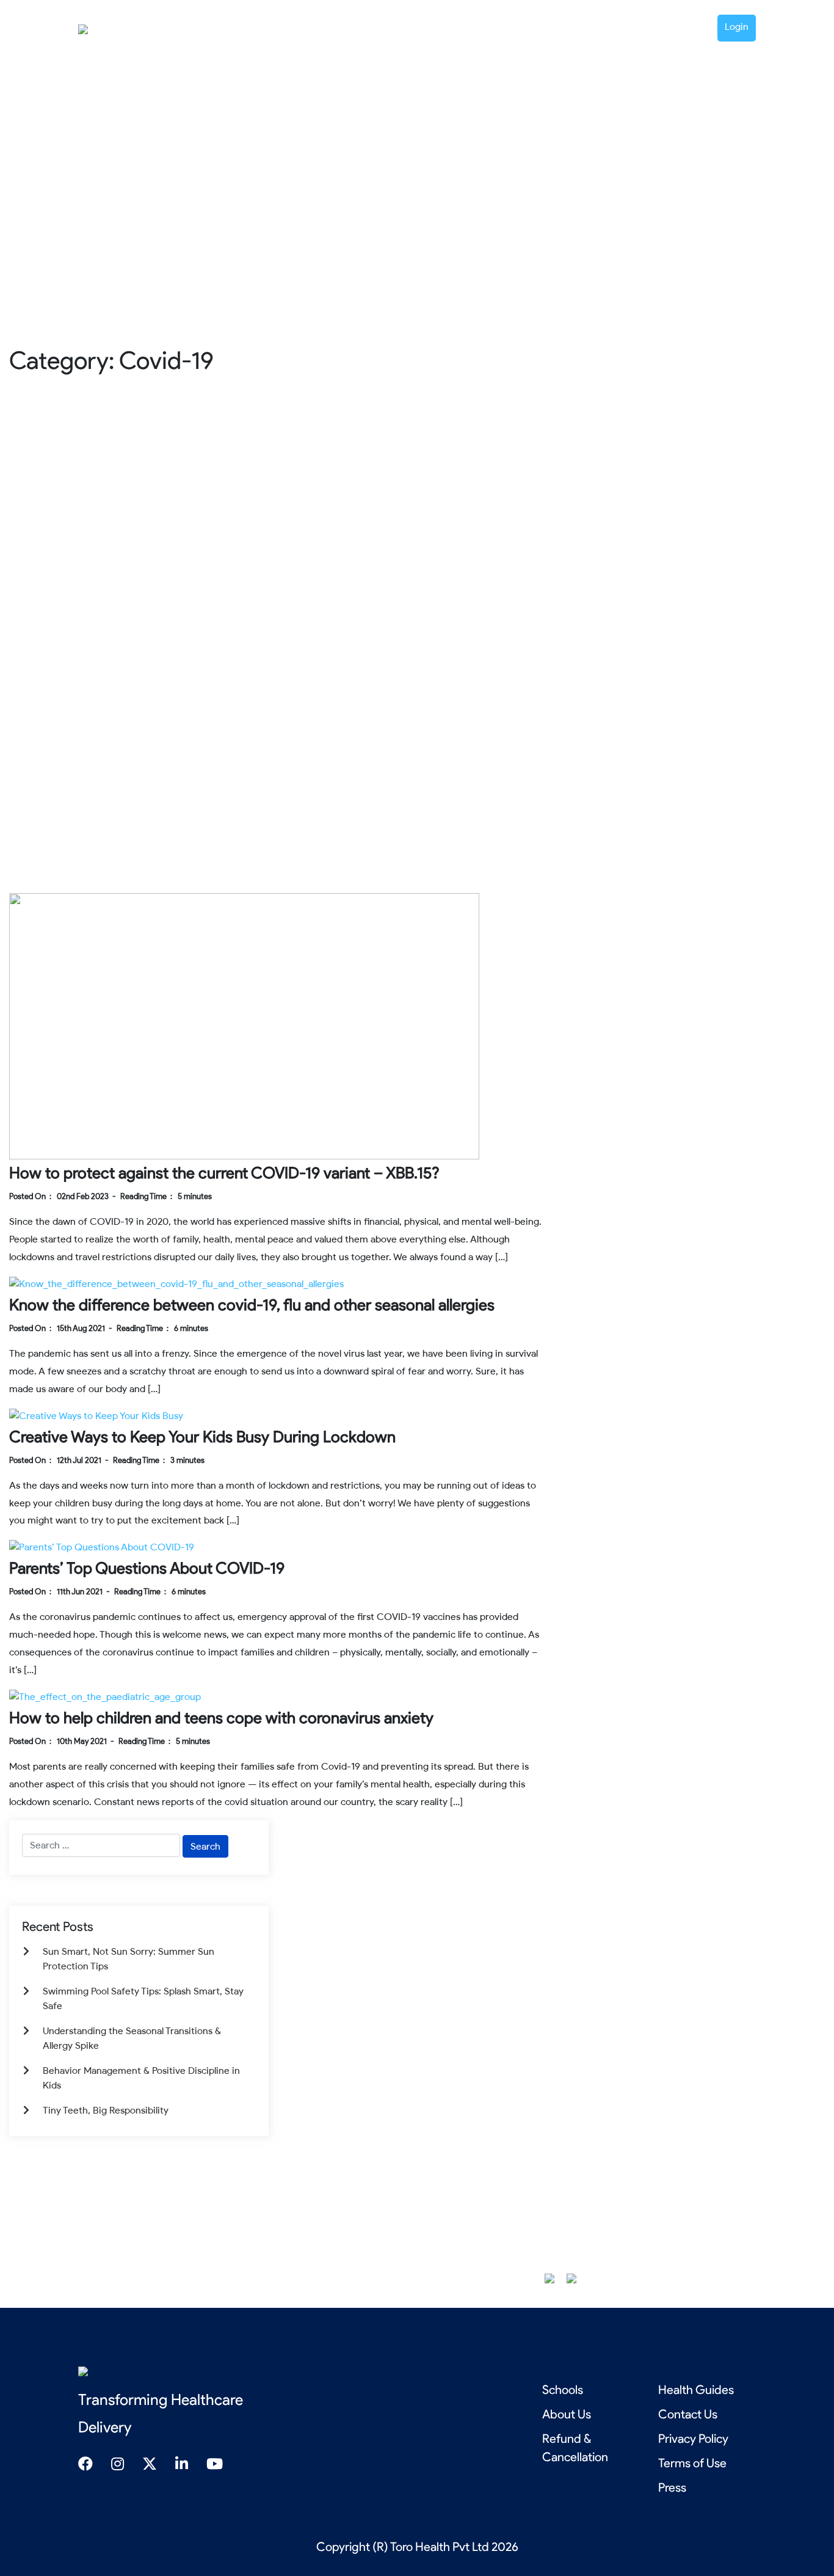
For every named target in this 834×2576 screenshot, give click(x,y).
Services (502, 27)
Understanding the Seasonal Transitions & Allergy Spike (132, 2038)
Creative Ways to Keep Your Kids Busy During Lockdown (202, 1437)
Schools (563, 2390)
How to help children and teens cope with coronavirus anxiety (221, 1718)
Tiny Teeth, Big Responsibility (106, 2110)
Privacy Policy (693, 2439)
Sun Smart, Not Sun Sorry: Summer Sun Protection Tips (129, 1959)
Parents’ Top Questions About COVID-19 (147, 1568)
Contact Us (688, 2414)
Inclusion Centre (575, 27)
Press (672, 2487)
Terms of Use (692, 2463)
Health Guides (651, 27)
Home (460, 27)
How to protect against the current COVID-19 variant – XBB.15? (224, 1173)
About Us (567, 2414)
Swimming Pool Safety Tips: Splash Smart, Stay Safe (143, 1998)
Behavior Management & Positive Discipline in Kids (141, 2078)
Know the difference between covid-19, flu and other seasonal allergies (252, 1305)
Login (737, 27)
